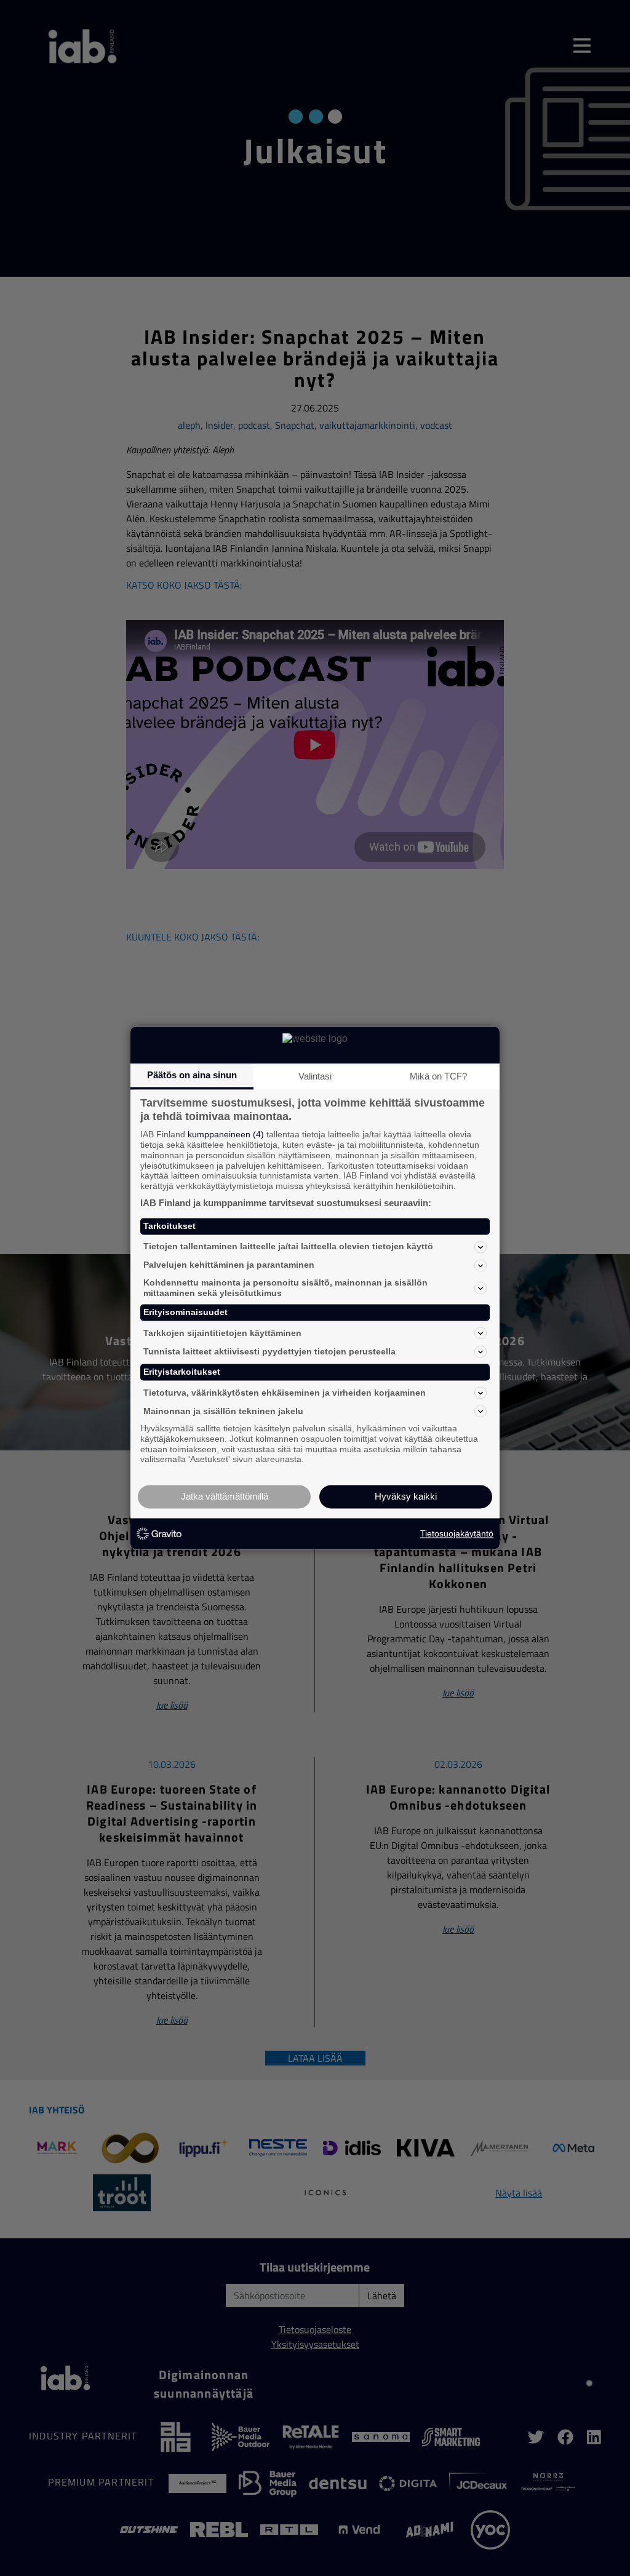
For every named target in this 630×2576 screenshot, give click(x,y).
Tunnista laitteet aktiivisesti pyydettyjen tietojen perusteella (269, 1351)
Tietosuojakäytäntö (457, 1533)
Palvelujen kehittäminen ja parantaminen (229, 1265)
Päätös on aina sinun (192, 1075)
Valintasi (315, 1076)
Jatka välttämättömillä (225, 1497)
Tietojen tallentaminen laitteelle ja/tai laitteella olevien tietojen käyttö (288, 1247)
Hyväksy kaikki (406, 1497)
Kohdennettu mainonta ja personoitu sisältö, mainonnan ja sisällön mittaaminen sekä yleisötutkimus (285, 1288)
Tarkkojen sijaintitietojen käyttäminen (222, 1333)
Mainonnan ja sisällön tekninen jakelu (223, 1411)
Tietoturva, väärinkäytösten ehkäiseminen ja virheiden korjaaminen (285, 1393)
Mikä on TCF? (438, 1076)
